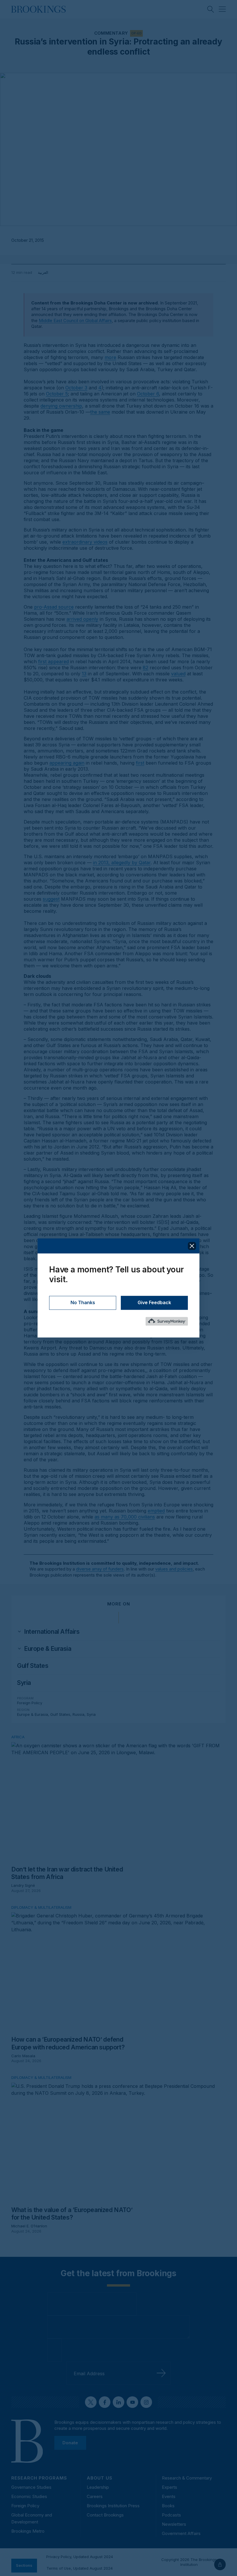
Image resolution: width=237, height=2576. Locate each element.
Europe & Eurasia (33, 1714)
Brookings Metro (28, 2531)
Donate (70, 2443)
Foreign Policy (30, 1703)
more (110, 357)
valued (178, 674)
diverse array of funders (100, 1569)
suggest (51, 899)
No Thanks (83, 1303)
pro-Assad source (54, 607)
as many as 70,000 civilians (125, 1517)
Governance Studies (31, 2487)
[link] (52, 1632)
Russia (78, 1714)
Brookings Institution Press (113, 2506)
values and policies (174, 1569)
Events (169, 2496)
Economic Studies (29, 2496)
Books (168, 2506)
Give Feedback (154, 1303)
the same (100, 412)
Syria (24, 1683)
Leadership (98, 2487)
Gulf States (33, 1666)
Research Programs (39, 2478)
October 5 (57, 394)
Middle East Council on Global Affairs (75, 320)
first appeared (53, 661)
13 (84, 674)
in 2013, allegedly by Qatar (122, 863)
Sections (24, 2565)
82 (146, 668)
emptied (156, 1511)
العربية (43, 272)
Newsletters (174, 2524)
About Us (100, 2478)
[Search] (211, 9)
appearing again (67, 763)
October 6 (148, 394)
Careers (95, 2496)
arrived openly (82, 619)
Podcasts (171, 2515)
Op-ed (136, 33)
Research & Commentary (187, 2478)
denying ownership (61, 406)
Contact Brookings (105, 2515)
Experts (170, 2487)
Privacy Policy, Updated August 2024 (80, 2557)
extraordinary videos (85, 542)
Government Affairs (181, 2533)
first (140, 763)
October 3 (76, 388)
